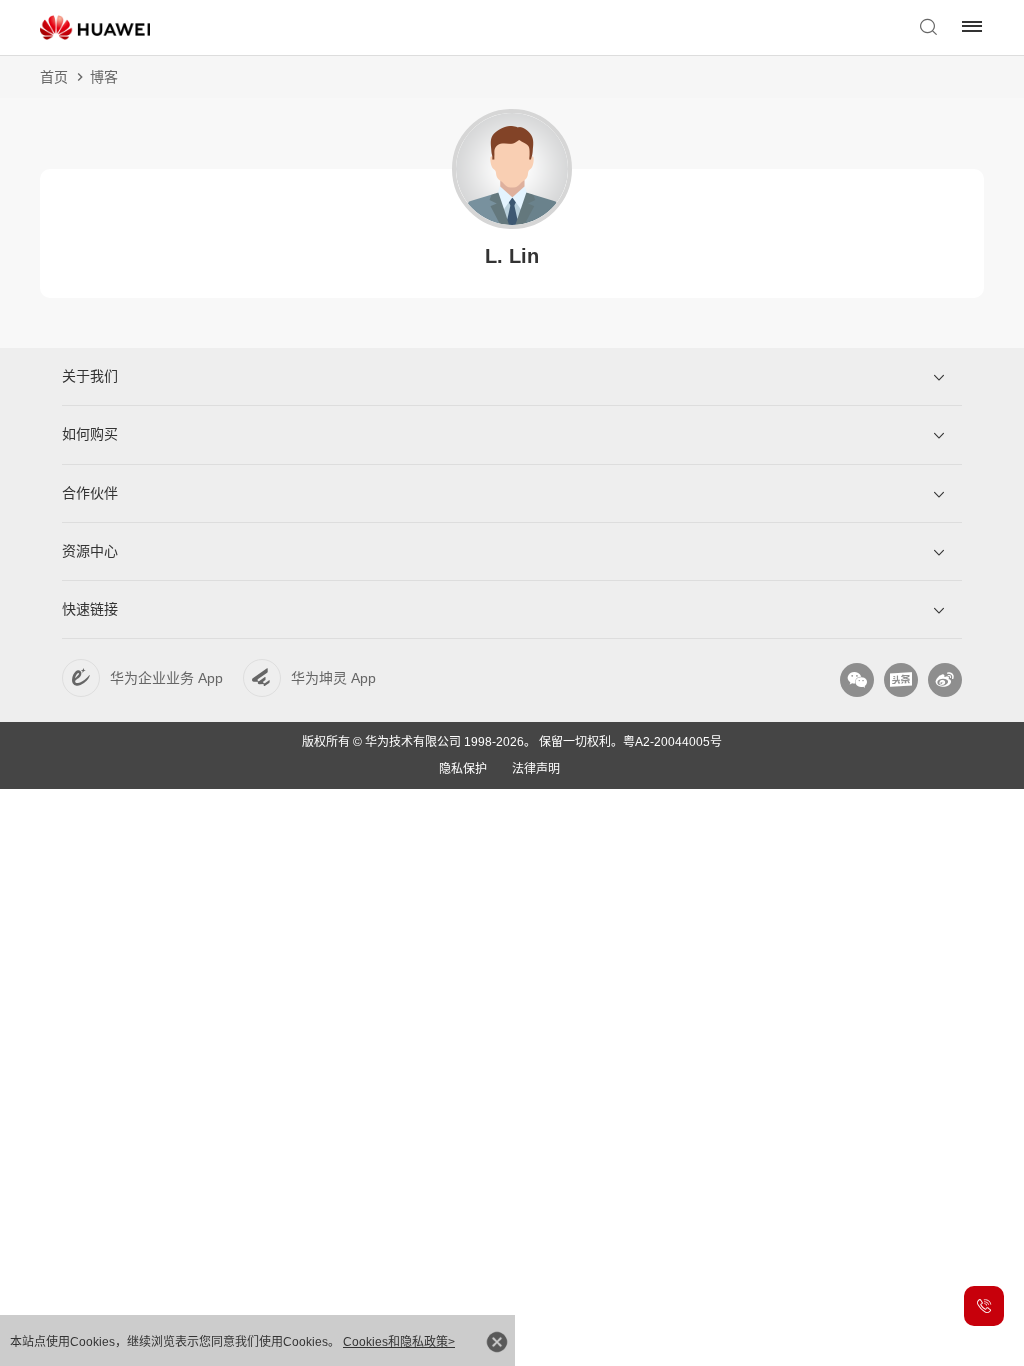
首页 (54, 77)
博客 (104, 77)
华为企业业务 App (166, 678)
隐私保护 (463, 769)
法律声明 (536, 769)
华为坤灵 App (333, 678)
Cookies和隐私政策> (399, 1342)
